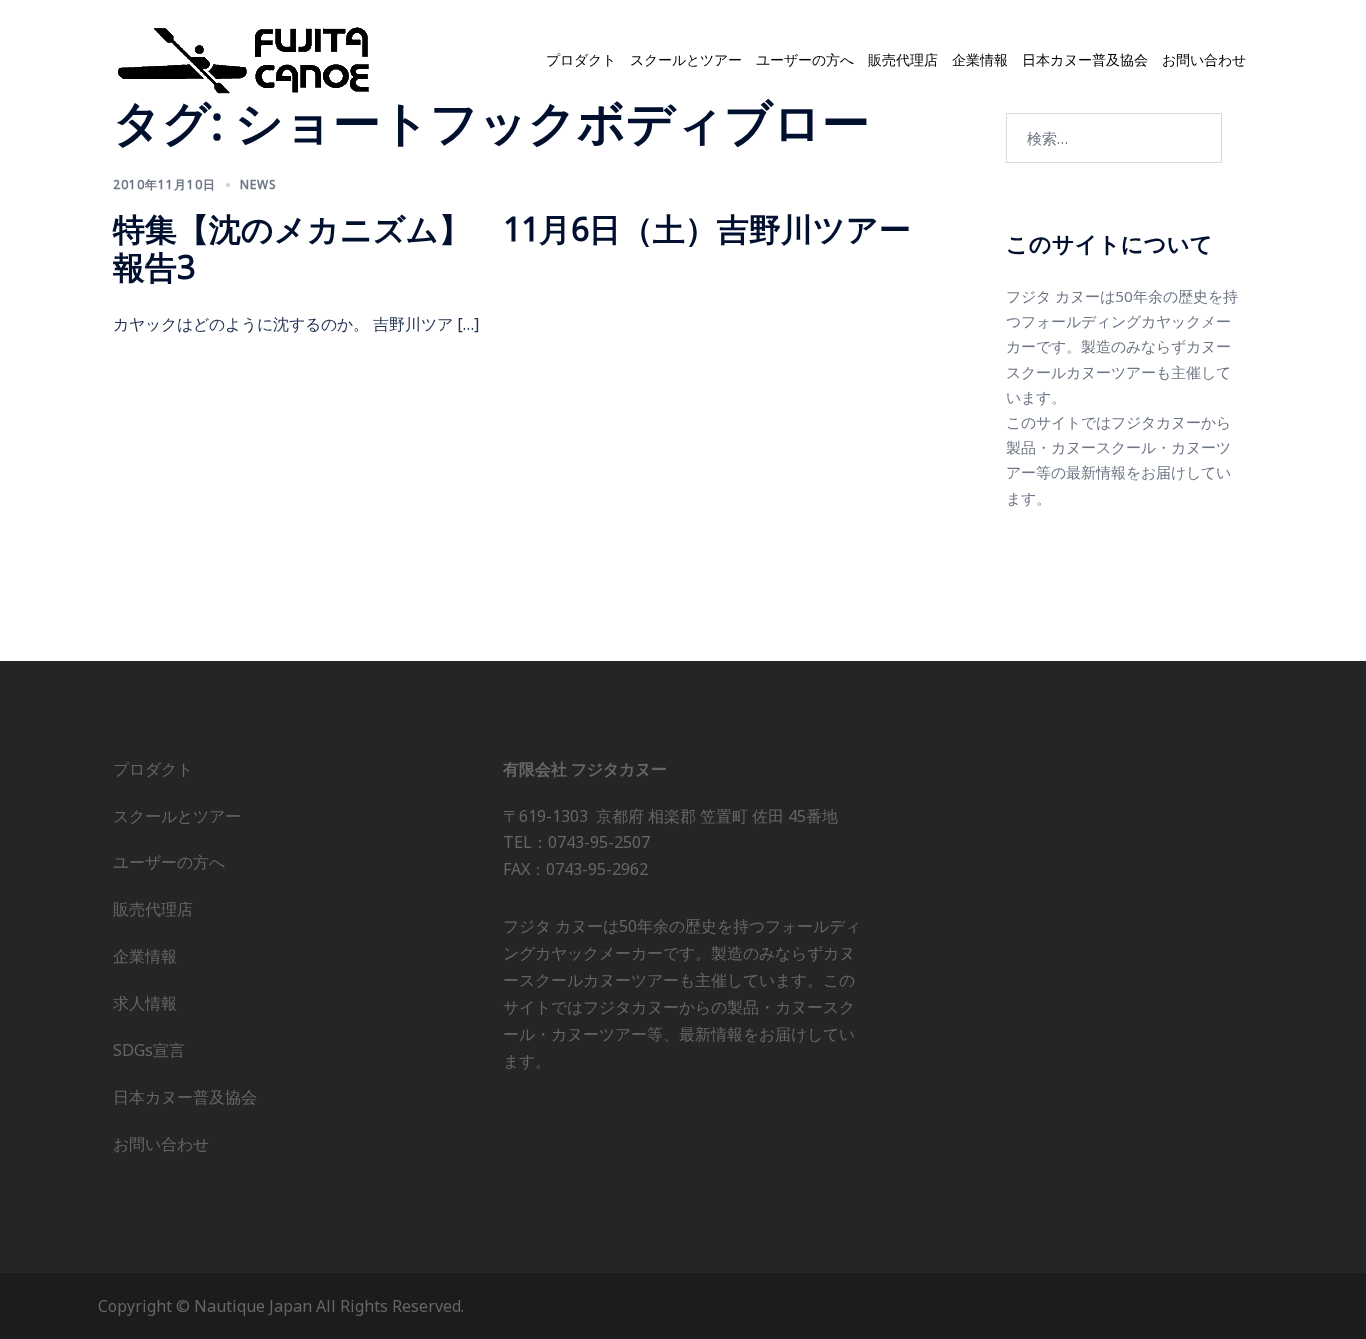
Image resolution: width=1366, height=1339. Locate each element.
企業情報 (980, 60)
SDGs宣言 (149, 1050)
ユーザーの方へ (805, 60)
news (258, 184)
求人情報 (145, 1003)
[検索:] (1114, 138)
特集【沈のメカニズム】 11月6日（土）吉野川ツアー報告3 (512, 247)
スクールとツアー (686, 60)
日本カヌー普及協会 (1085, 60)
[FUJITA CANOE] (245, 59)
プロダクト (581, 60)
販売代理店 (903, 60)
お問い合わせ (1204, 60)
